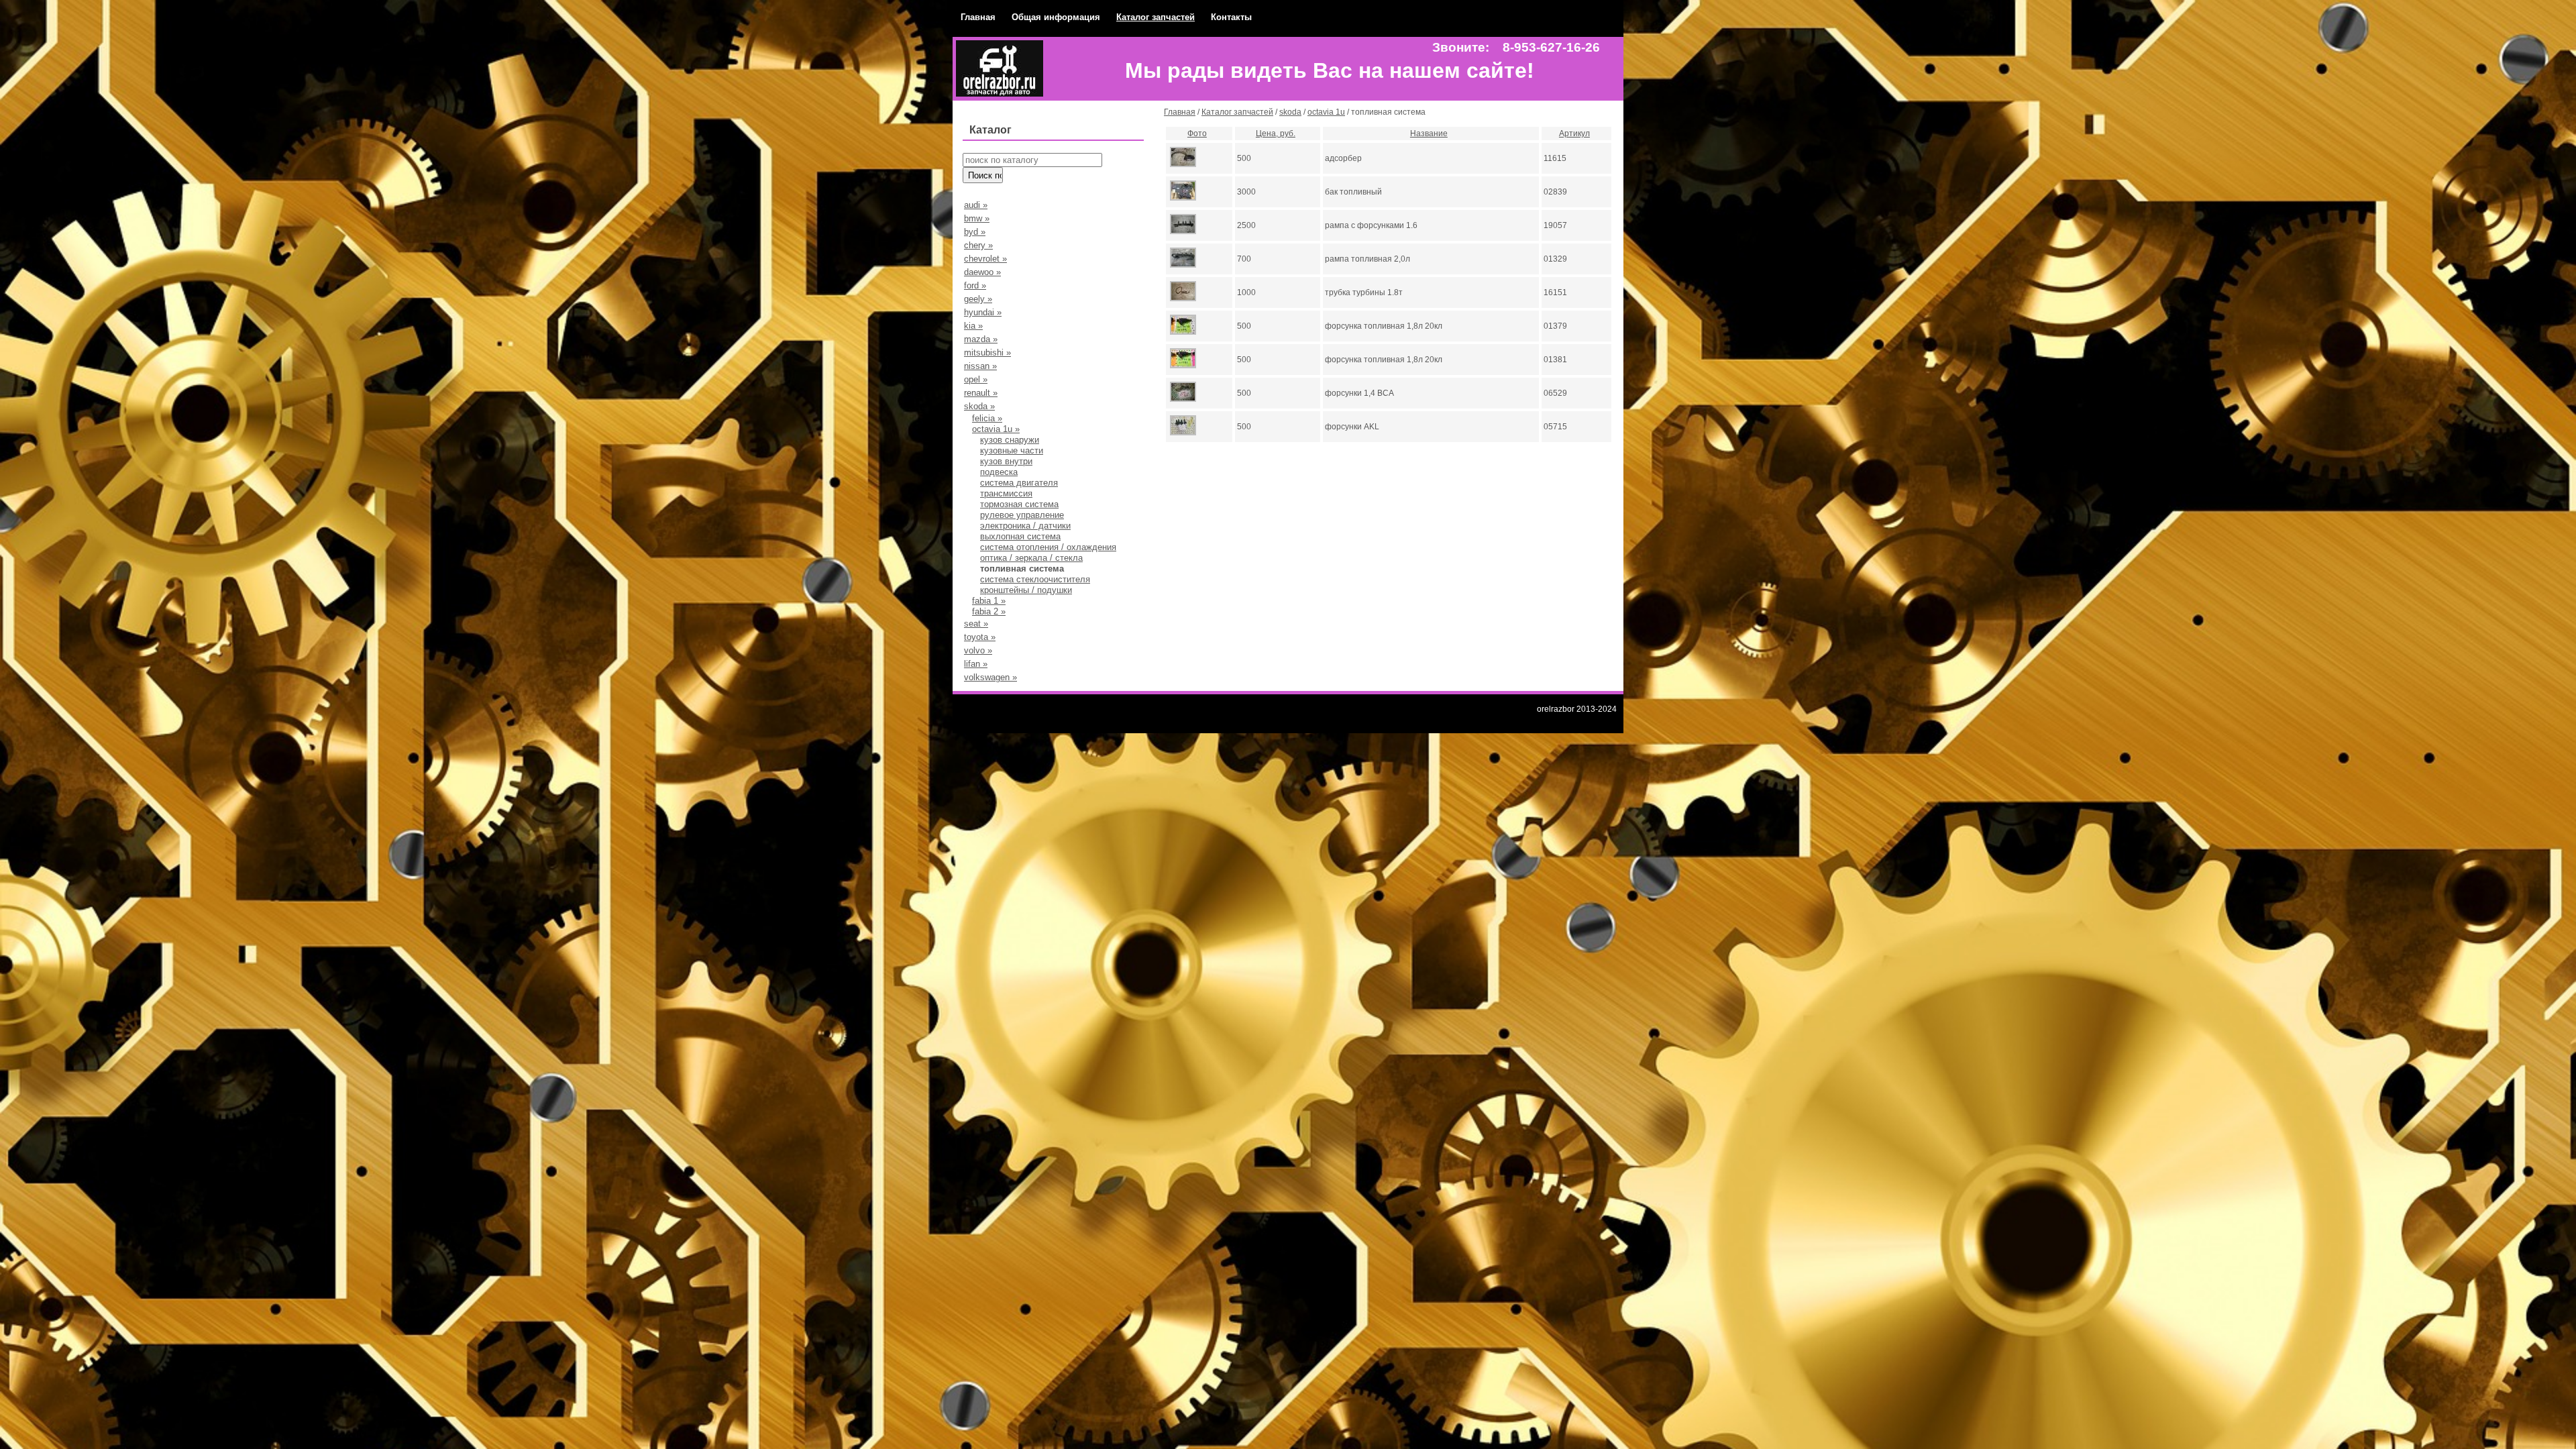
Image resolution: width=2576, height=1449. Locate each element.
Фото (1197, 133)
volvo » (978, 650)
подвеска (999, 472)
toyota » (980, 637)
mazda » (981, 339)
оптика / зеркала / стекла (1031, 558)
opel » (976, 379)
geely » (978, 299)
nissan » (980, 366)
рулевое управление (1022, 515)
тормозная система (1019, 504)
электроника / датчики (1025, 526)
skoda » (979, 406)
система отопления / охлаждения (1048, 547)
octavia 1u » (996, 429)
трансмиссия (1006, 493)
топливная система (1022, 569)
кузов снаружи (1010, 440)
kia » (973, 326)
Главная (978, 17)
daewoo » (982, 272)
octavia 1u (1326, 112)
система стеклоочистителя (1035, 579)
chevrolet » (985, 259)
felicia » (987, 418)
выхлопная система (1020, 536)
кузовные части (1012, 450)
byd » (975, 232)
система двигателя (1019, 483)
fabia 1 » (989, 601)
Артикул (1574, 133)
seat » (976, 624)
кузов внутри (1006, 461)
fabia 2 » (989, 611)
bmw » (977, 218)
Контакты (1231, 17)
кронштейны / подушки (1026, 590)
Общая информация (1056, 17)
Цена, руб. (1276, 133)
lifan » (976, 664)
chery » (978, 245)
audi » (976, 205)
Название (1429, 133)
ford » (975, 285)
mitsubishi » (987, 353)
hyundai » (983, 312)
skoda (1290, 112)
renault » (981, 393)
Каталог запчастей (1156, 17)
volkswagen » (990, 677)
